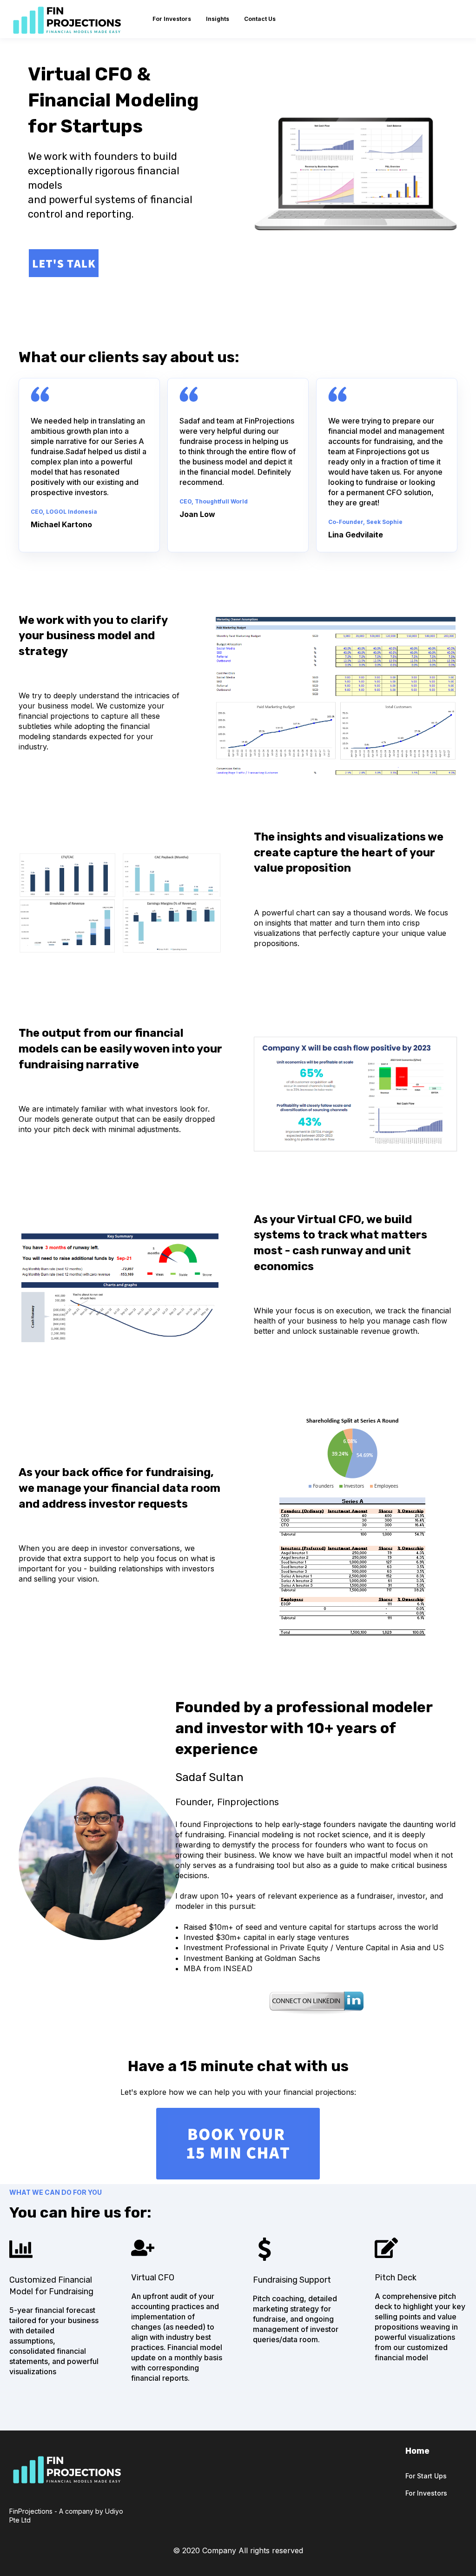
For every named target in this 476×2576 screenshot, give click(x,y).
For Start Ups (426, 2476)
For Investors (426, 2493)
